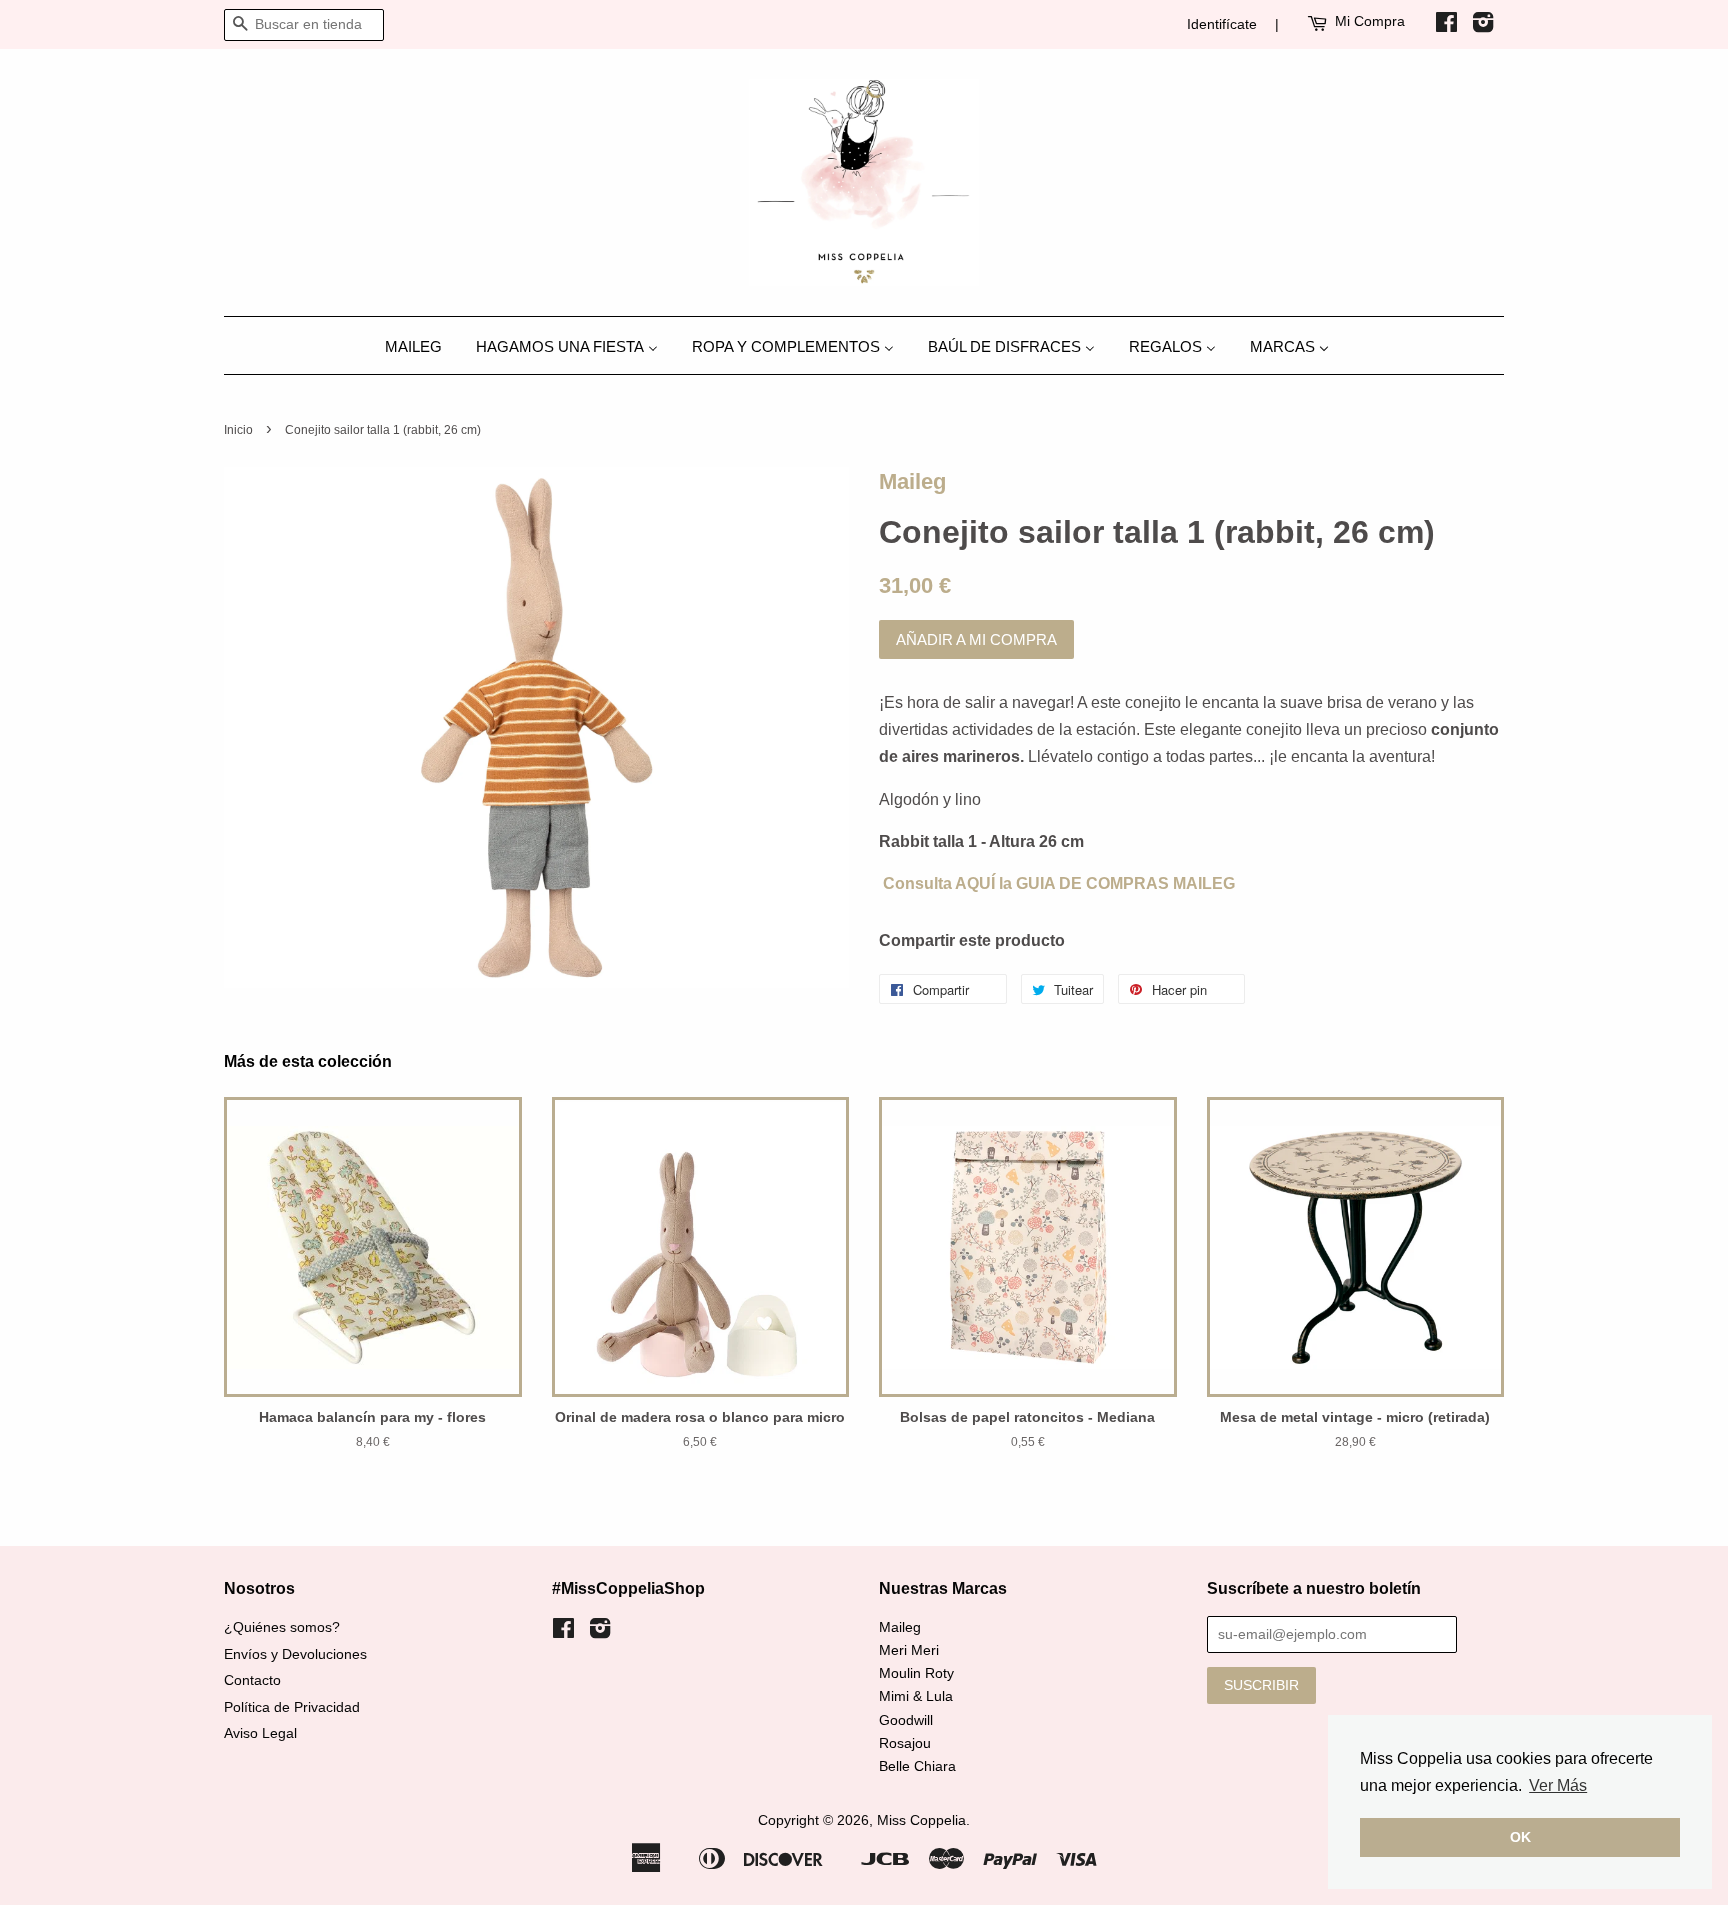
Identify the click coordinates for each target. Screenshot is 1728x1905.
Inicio (238, 430)
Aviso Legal (260, 1733)
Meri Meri (909, 1650)
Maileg (912, 481)
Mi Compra (1370, 21)
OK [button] (1520, 1837)
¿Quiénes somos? (282, 1627)
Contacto (252, 1680)
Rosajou (905, 1743)
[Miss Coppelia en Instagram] (1483, 26)
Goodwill (906, 1720)
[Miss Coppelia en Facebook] (1446, 26)
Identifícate (1222, 24)
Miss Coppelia (921, 1820)
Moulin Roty (916, 1673)
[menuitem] (421, 345)
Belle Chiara (917, 1766)
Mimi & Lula (916, 1696)
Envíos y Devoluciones (295, 1654)
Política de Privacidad (292, 1707)
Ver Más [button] (1558, 1785)
